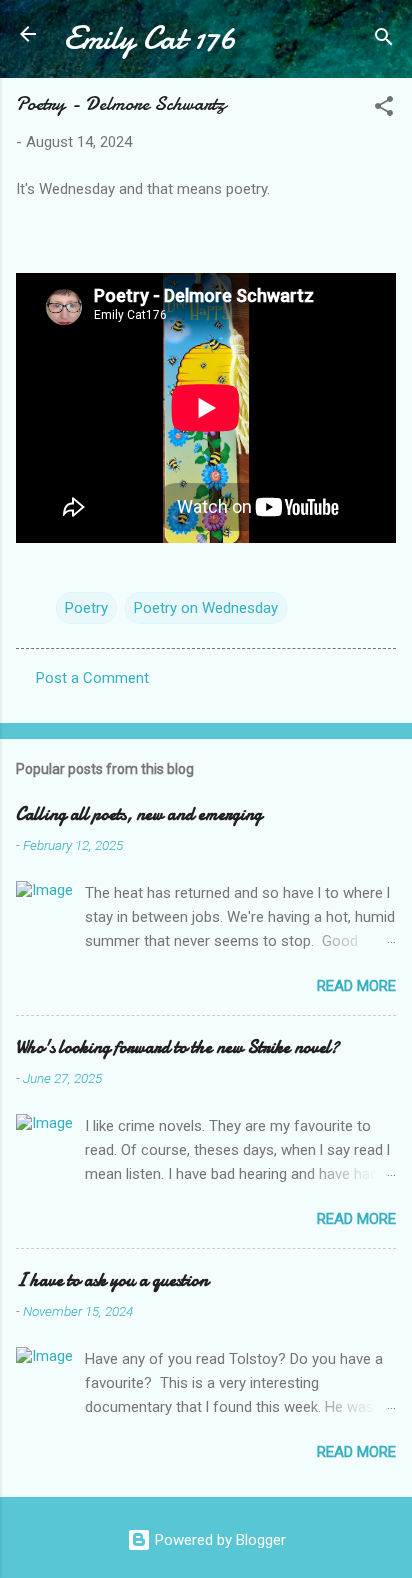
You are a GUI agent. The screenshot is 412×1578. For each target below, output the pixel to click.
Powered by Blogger (218, 1540)
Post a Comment (92, 678)
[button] (384, 109)
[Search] (384, 40)
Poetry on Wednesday (206, 608)
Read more (356, 986)
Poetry (86, 608)
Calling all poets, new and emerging (139, 814)
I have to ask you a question (112, 1280)
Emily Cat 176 (150, 38)
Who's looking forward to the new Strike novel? (177, 1047)
